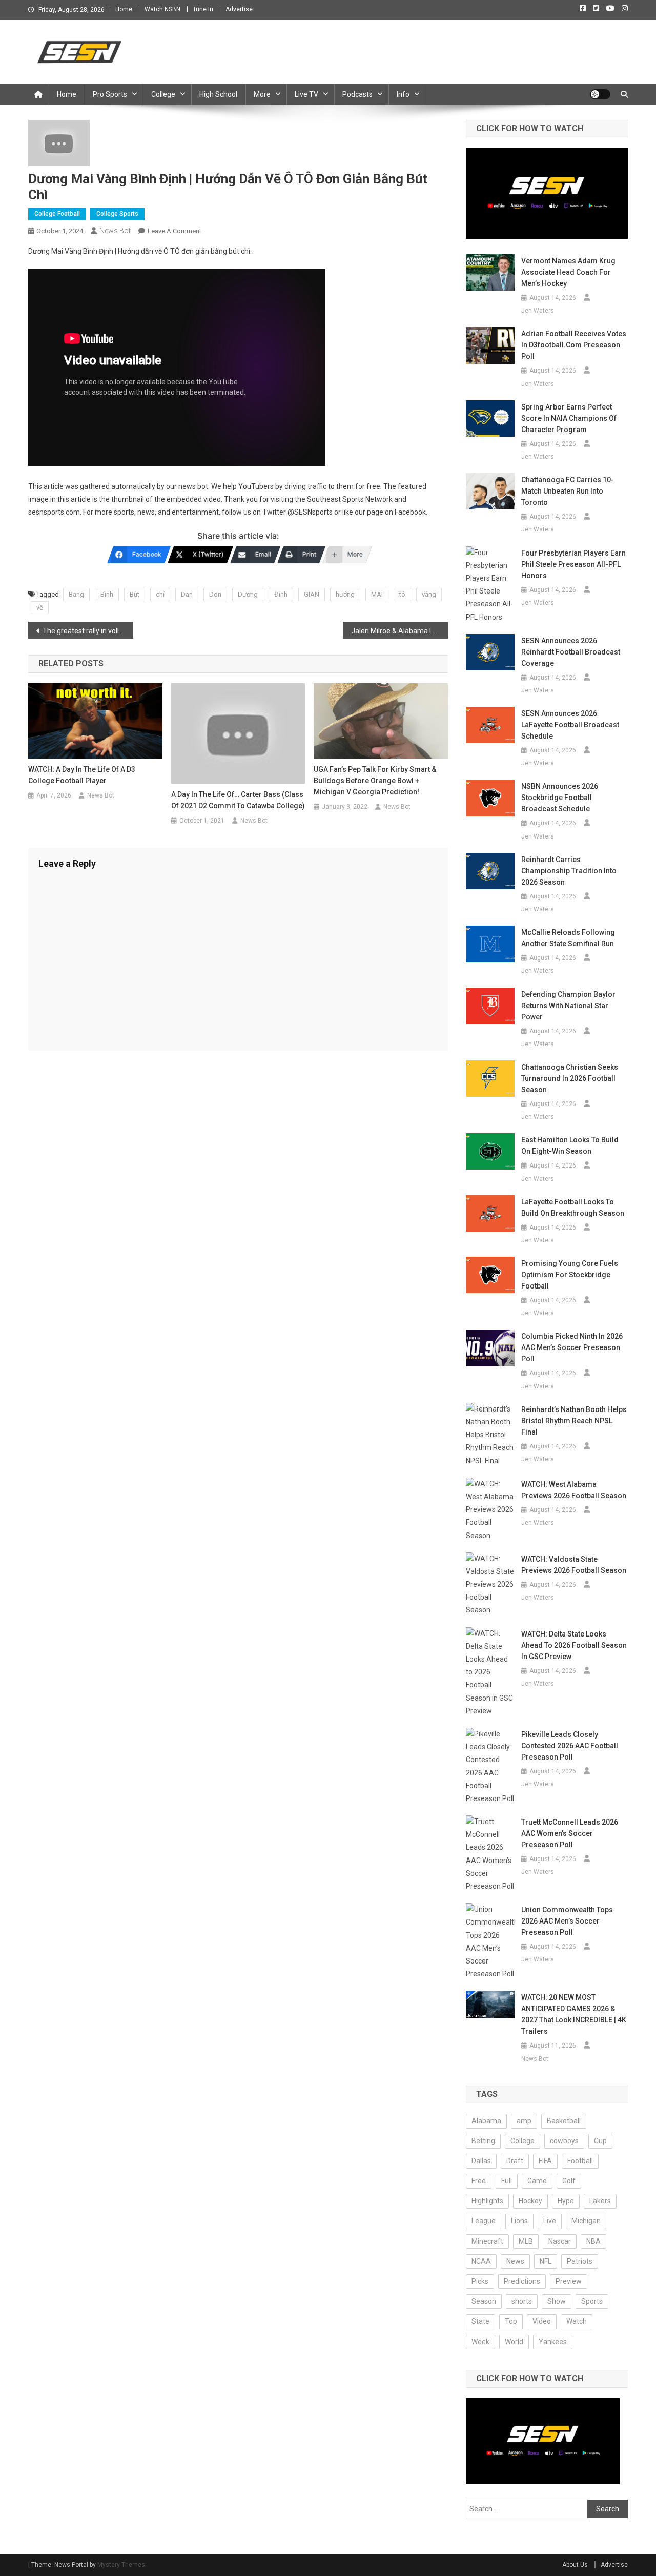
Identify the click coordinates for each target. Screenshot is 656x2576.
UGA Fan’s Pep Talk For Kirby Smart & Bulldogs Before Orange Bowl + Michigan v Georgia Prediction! (375, 781)
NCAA (481, 2261)
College (163, 94)
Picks (480, 2281)
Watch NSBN (162, 9)
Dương (248, 594)
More (262, 94)
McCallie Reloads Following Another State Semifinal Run (568, 938)
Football (580, 2161)
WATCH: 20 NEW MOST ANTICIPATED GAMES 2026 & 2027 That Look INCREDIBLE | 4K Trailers (574, 2014)
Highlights (487, 2201)
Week (480, 2342)
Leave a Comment (175, 231)
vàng (429, 594)
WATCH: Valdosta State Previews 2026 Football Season (574, 1565)
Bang (76, 594)
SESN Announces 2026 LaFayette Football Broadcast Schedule (570, 725)
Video (542, 2321)
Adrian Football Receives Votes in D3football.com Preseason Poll (574, 345)
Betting (483, 2141)
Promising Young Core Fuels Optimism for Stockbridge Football (570, 1275)
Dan (187, 594)
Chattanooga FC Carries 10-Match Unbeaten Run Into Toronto (568, 491)
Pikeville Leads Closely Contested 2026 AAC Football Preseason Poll (570, 1746)
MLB (526, 2241)
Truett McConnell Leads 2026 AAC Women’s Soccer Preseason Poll (570, 1833)
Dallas (481, 2161)
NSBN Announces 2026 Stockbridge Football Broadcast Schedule (560, 798)
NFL (546, 2261)
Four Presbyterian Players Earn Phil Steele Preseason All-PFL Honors (573, 564)
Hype (566, 2201)
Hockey (530, 2201)
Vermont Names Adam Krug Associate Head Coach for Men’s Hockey (568, 272)
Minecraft (487, 2241)
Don (215, 594)
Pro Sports (110, 94)
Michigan (586, 2221)
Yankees (553, 2342)
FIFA (545, 2161)
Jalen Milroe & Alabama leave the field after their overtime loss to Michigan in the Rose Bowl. (399, 631)
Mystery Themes (121, 2565)
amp (524, 2121)
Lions (519, 2221)
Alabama (486, 2121)
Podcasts (357, 94)
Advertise (239, 9)
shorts (522, 2301)
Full (507, 2181)
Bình (107, 594)
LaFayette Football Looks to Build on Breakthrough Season (573, 1208)
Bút (135, 594)
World (514, 2342)
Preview (569, 2281)
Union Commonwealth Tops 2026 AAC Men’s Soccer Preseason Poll (567, 1921)
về (40, 608)
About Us (575, 2565)
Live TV (306, 94)
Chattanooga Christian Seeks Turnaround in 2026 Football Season (570, 1078)
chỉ (160, 594)
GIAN (312, 594)
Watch (577, 2321)
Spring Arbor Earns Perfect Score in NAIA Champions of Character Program (569, 418)
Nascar (560, 2241)
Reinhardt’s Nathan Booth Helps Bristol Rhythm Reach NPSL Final (574, 1421)
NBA (593, 2241)
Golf (569, 2181)
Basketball (564, 2121)
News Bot (115, 231)
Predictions (522, 2281)
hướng (345, 594)
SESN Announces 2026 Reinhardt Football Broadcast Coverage (571, 652)
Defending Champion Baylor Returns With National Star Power (568, 1006)
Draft (515, 2161)
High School (218, 94)
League (484, 2221)
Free (479, 2181)
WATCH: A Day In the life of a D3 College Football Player (82, 775)
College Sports (117, 214)
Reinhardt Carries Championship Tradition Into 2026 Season (569, 871)
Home (124, 9)
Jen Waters (538, 311)
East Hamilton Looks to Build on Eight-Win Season (570, 1146)
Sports (592, 2301)
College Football (57, 214)
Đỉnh (281, 594)
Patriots (580, 2261)
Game (537, 2181)
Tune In (203, 9)
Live (550, 2221)
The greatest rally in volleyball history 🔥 (88, 631)
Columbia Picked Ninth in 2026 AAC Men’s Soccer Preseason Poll (572, 1347)
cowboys (564, 2141)
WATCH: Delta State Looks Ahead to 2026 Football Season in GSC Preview (574, 1645)
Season (484, 2301)
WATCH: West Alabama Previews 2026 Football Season (574, 1490)
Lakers (600, 2201)
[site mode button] (600, 94)
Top (511, 2321)
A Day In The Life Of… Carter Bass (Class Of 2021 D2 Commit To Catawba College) (238, 800)
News (515, 2261)
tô (402, 594)
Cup (600, 2141)
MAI (377, 594)
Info (403, 94)
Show (557, 2301)
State (480, 2321)
